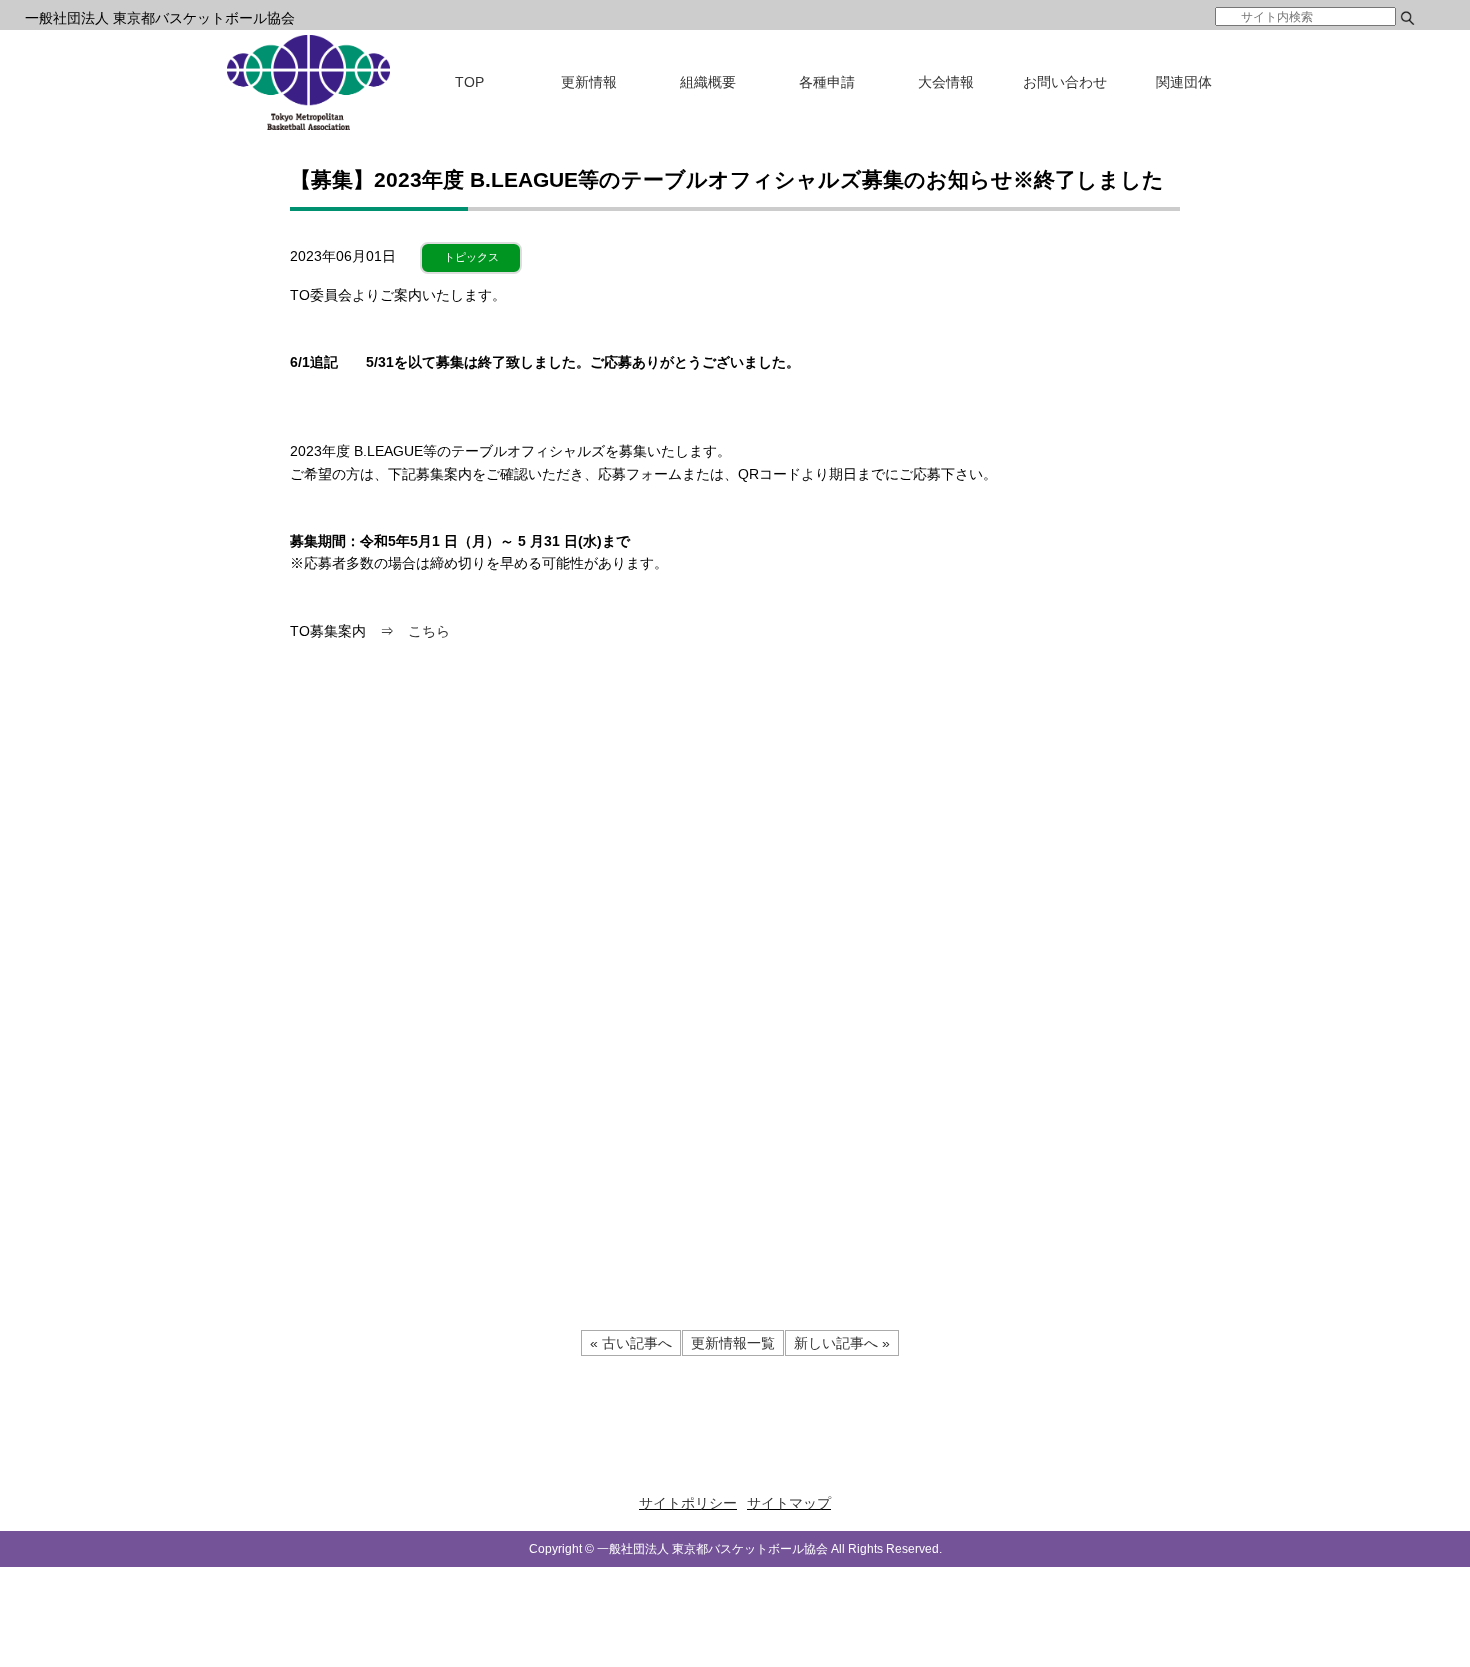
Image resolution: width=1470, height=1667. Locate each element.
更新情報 (589, 82)
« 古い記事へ (631, 1343)
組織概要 (708, 82)
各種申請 (827, 82)
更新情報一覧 (733, 1343)
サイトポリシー (688, 1503)
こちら (429, 631)
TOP (469, 82)
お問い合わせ (1065, 82)
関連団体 (1184, 82)
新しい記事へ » (842, 1343)
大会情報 (946, 82)
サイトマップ (789, 1503)
